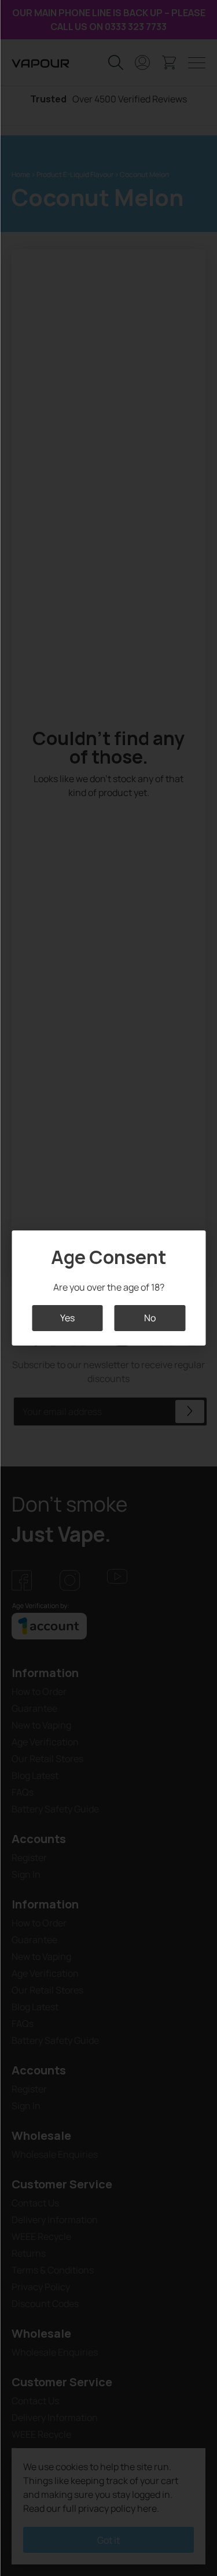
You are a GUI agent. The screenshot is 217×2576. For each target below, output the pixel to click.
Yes (67, 1318)
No (150, 1318)
